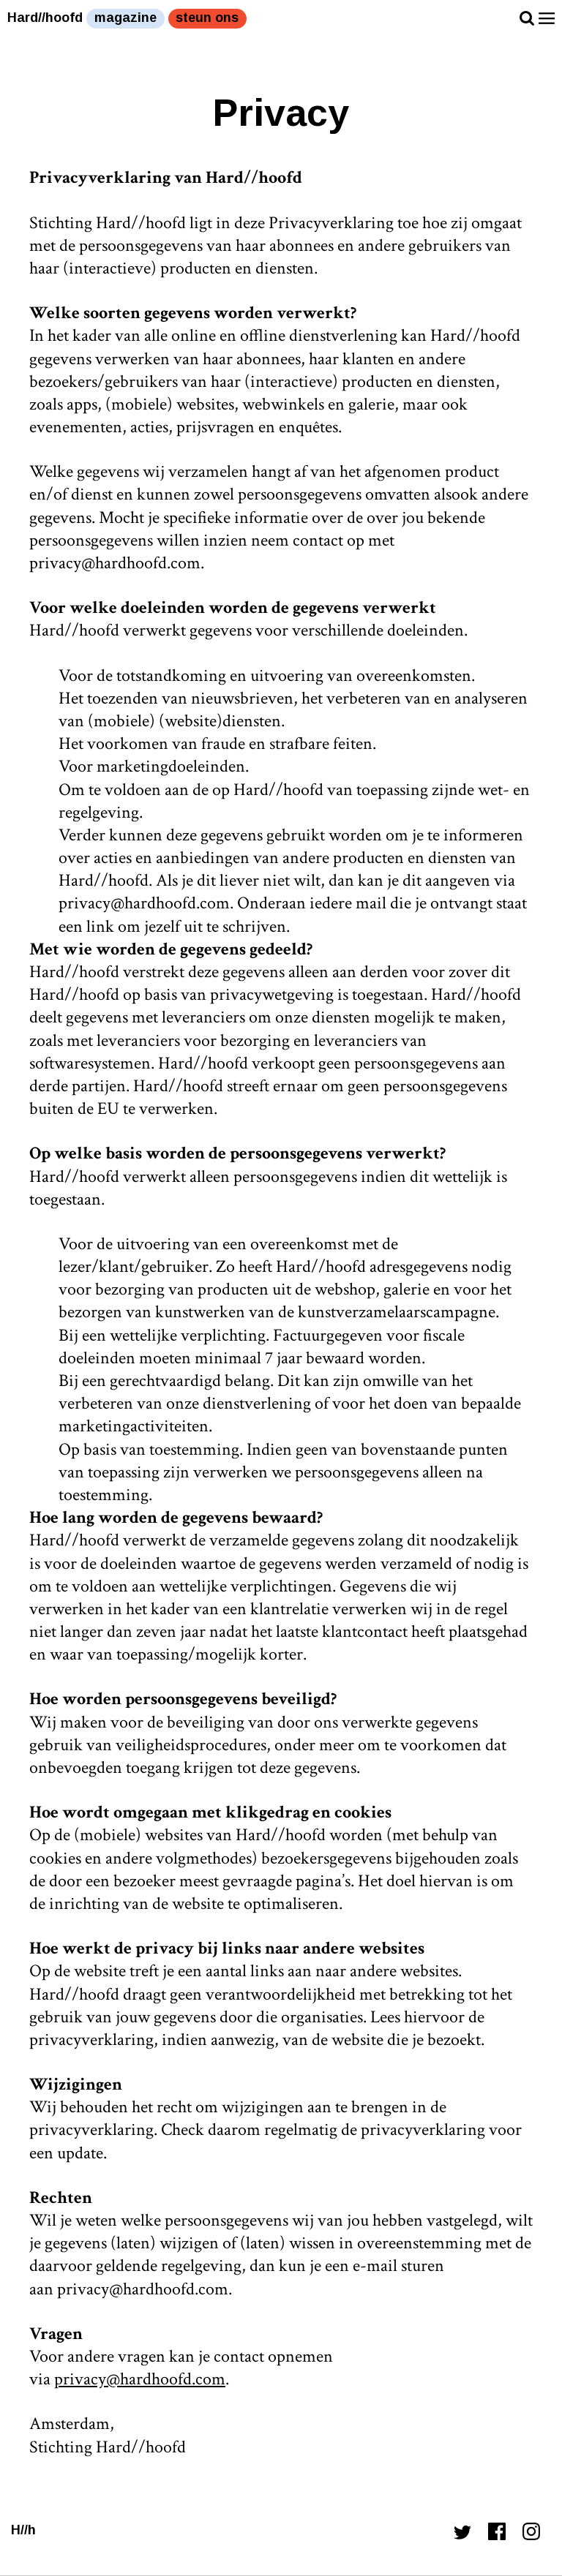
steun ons (207, 18)
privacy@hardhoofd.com (140, 2379)
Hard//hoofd (45, 18)
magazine (125, 18)
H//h (23, 2530)
